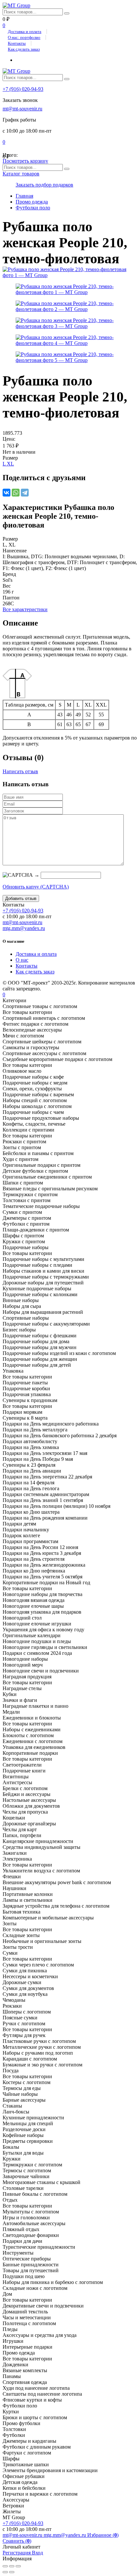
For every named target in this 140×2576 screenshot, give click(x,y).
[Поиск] (67, 13)
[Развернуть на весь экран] (12, 2566)
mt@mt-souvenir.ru (22, 109)
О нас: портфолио (24, 37)
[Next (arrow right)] (12, 2572)
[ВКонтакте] (7, 493)
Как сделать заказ (24, 49)
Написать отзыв (20, 771)
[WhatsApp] (16, 493)
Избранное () (103, 2535)
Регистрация (17, 2553)
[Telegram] (25, 493)
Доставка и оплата (25, 32)
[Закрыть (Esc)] (5, 2566)
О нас (22, 960)
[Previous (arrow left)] (5, 2572)
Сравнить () (17, 2541)
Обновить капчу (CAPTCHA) (36, 887)
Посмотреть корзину (25, 161)
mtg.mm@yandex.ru (24, 928)
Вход (37, 2553)
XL (10, 464)
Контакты (17, 43)
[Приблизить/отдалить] (18, 2566)
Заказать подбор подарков (44, 185)
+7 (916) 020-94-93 (23, 89)
